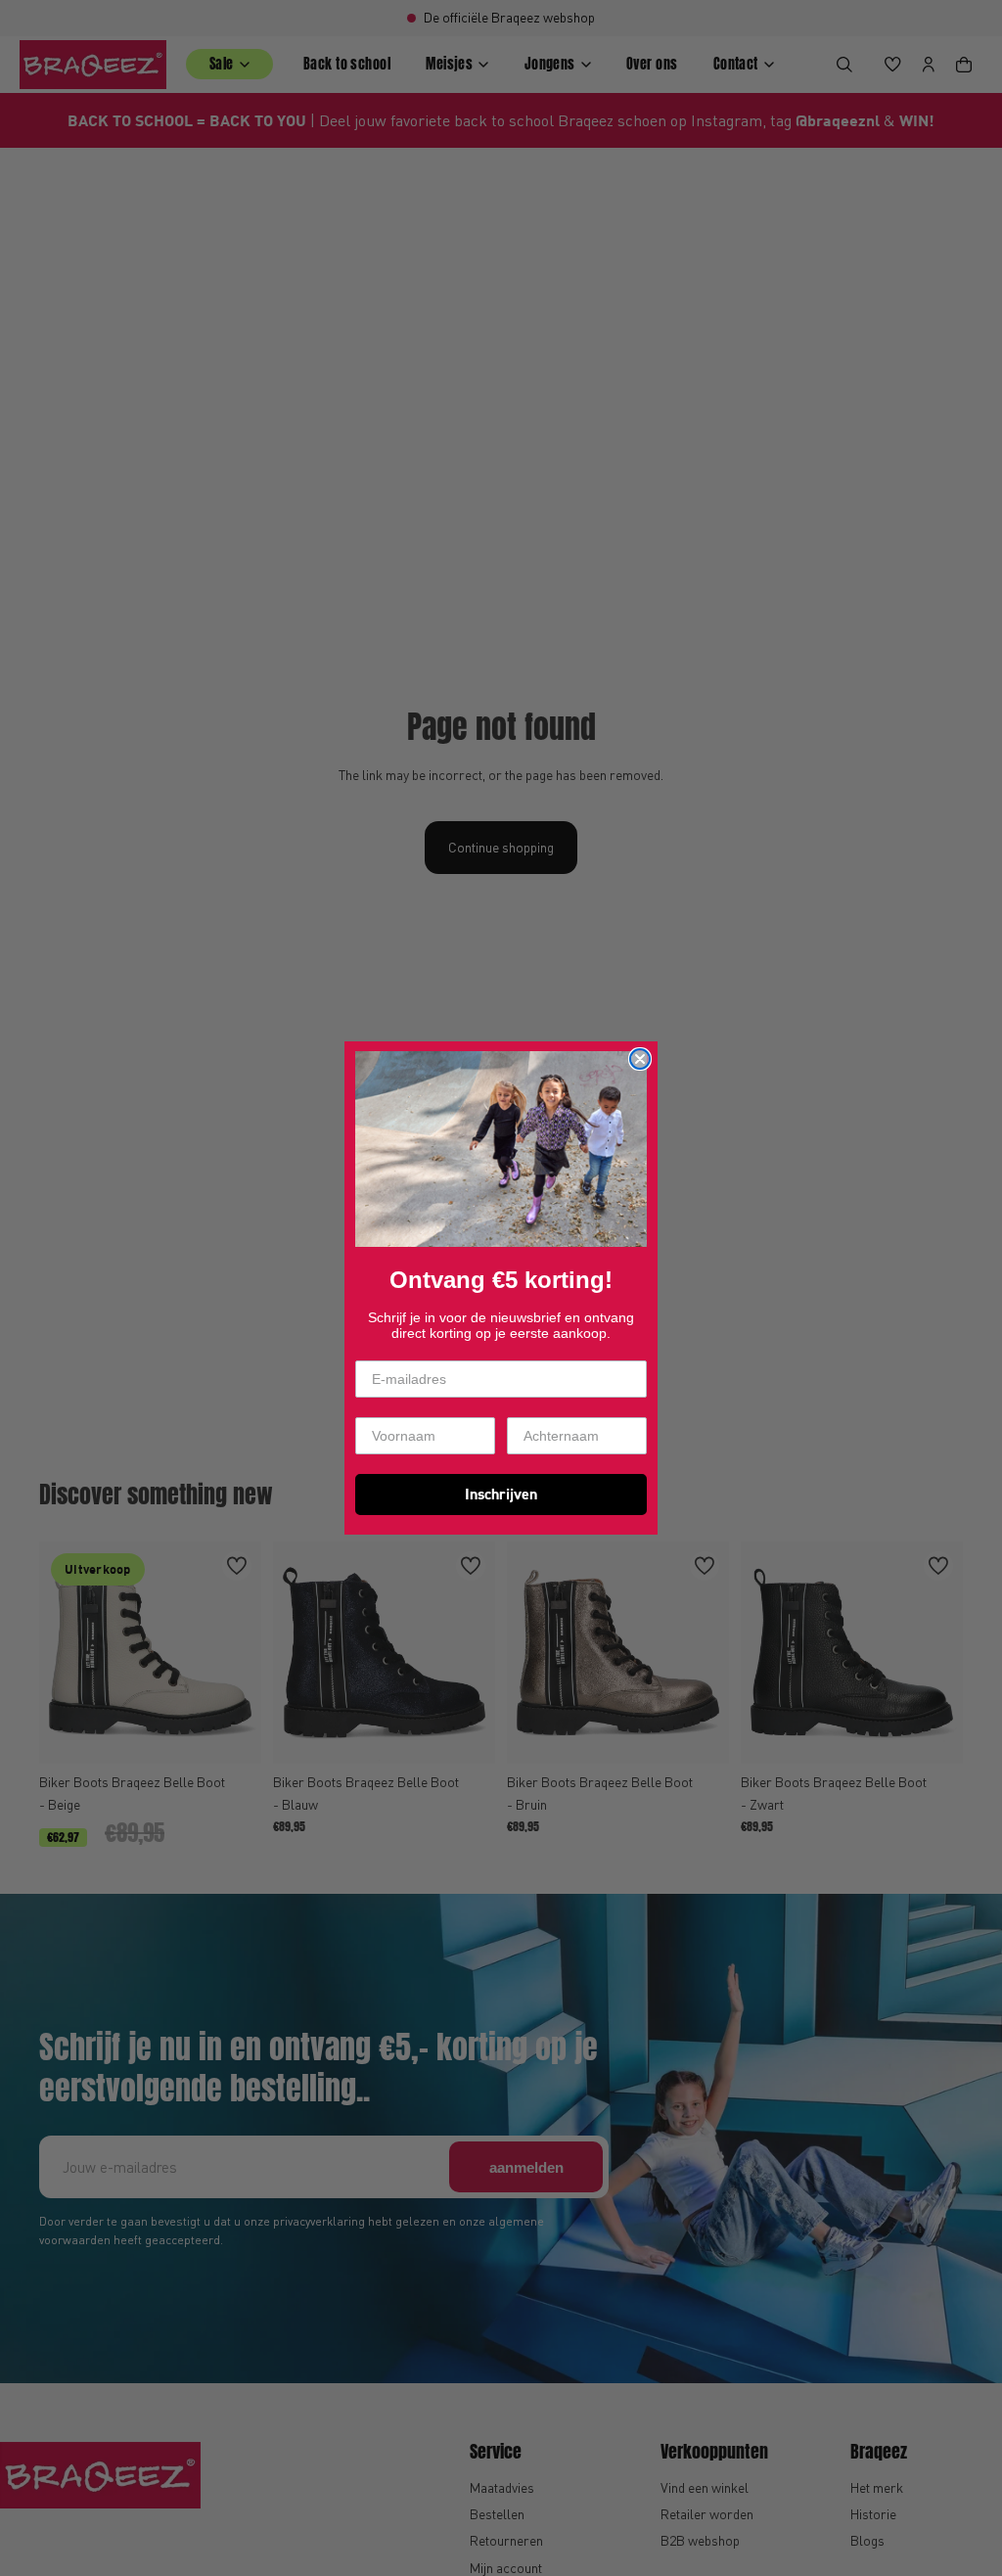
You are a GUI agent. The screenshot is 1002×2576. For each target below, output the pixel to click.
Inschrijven (501, 1494)
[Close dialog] (640, 1059)
